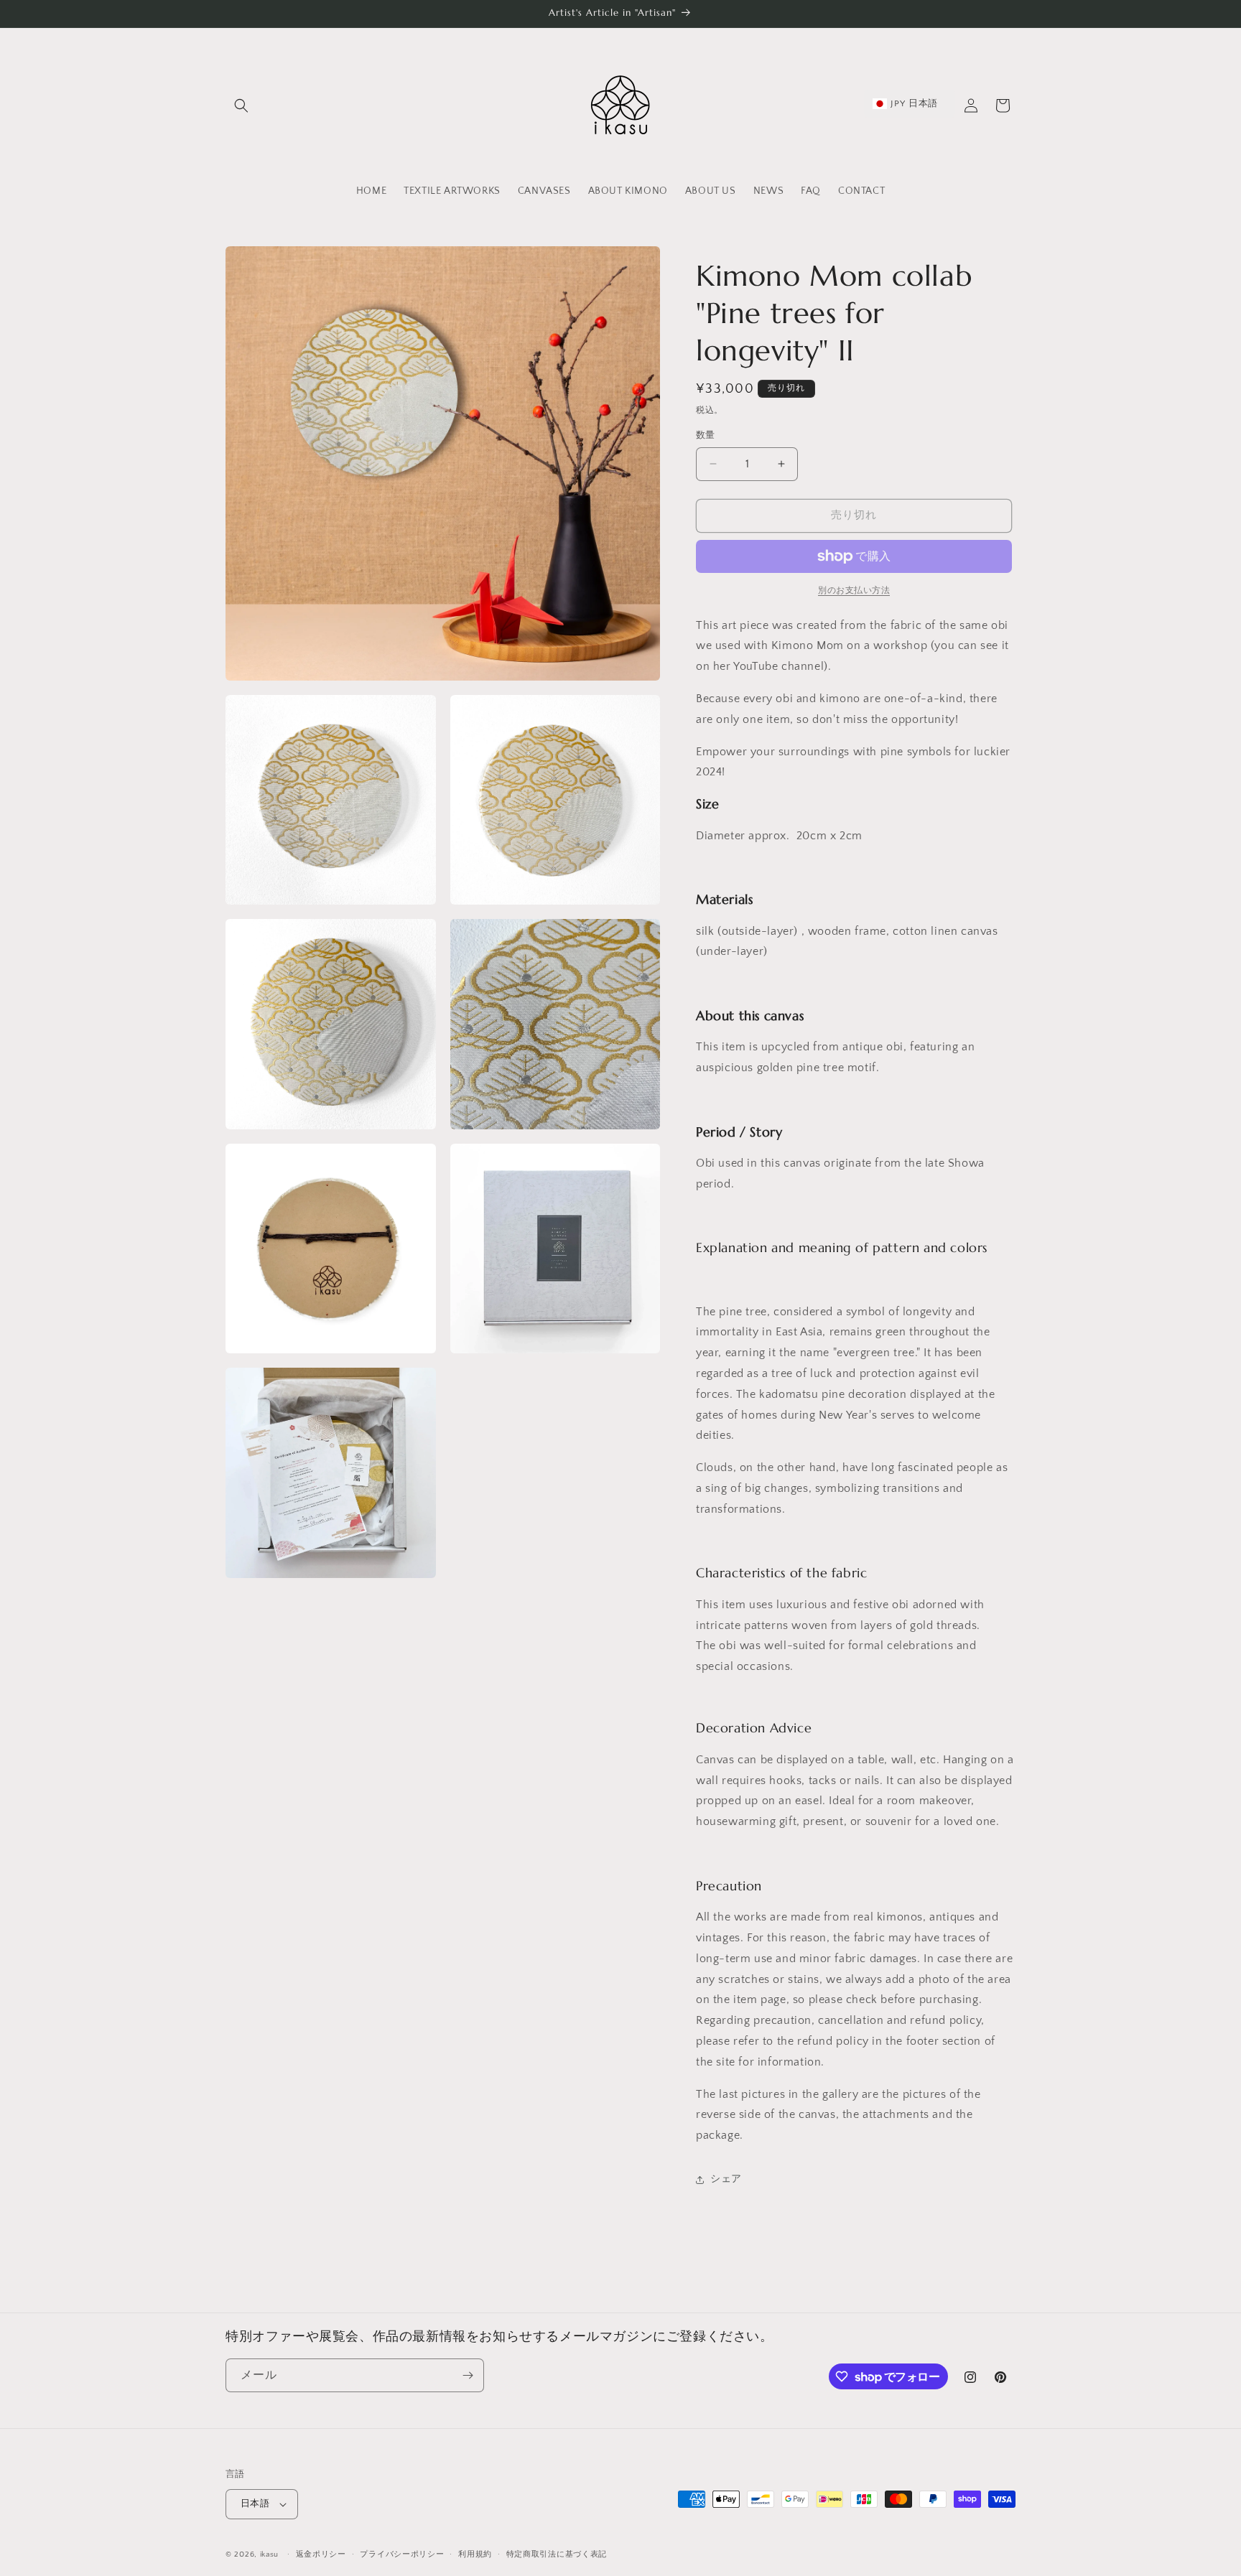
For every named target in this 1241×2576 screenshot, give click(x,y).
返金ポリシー (321, 2554)
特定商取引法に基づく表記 (557, 2554)
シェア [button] (726, 2179)
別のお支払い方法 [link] (854, 591)
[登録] (468, 2375)
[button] (241, 106)
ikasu (270, 2554)
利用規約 (475, 2554)
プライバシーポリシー (402, 2554)
